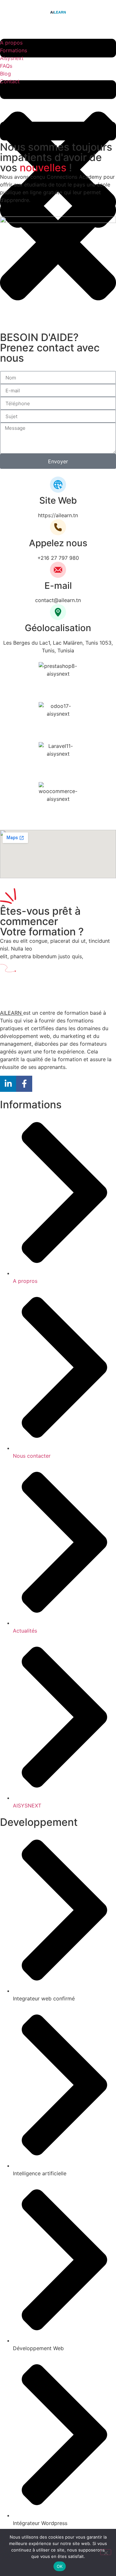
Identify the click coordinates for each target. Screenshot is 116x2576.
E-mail (58, 586)
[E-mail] (58, 570)
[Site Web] (58, 485)
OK (60, 2566)
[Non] (106, 2552)
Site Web (58, 500)
